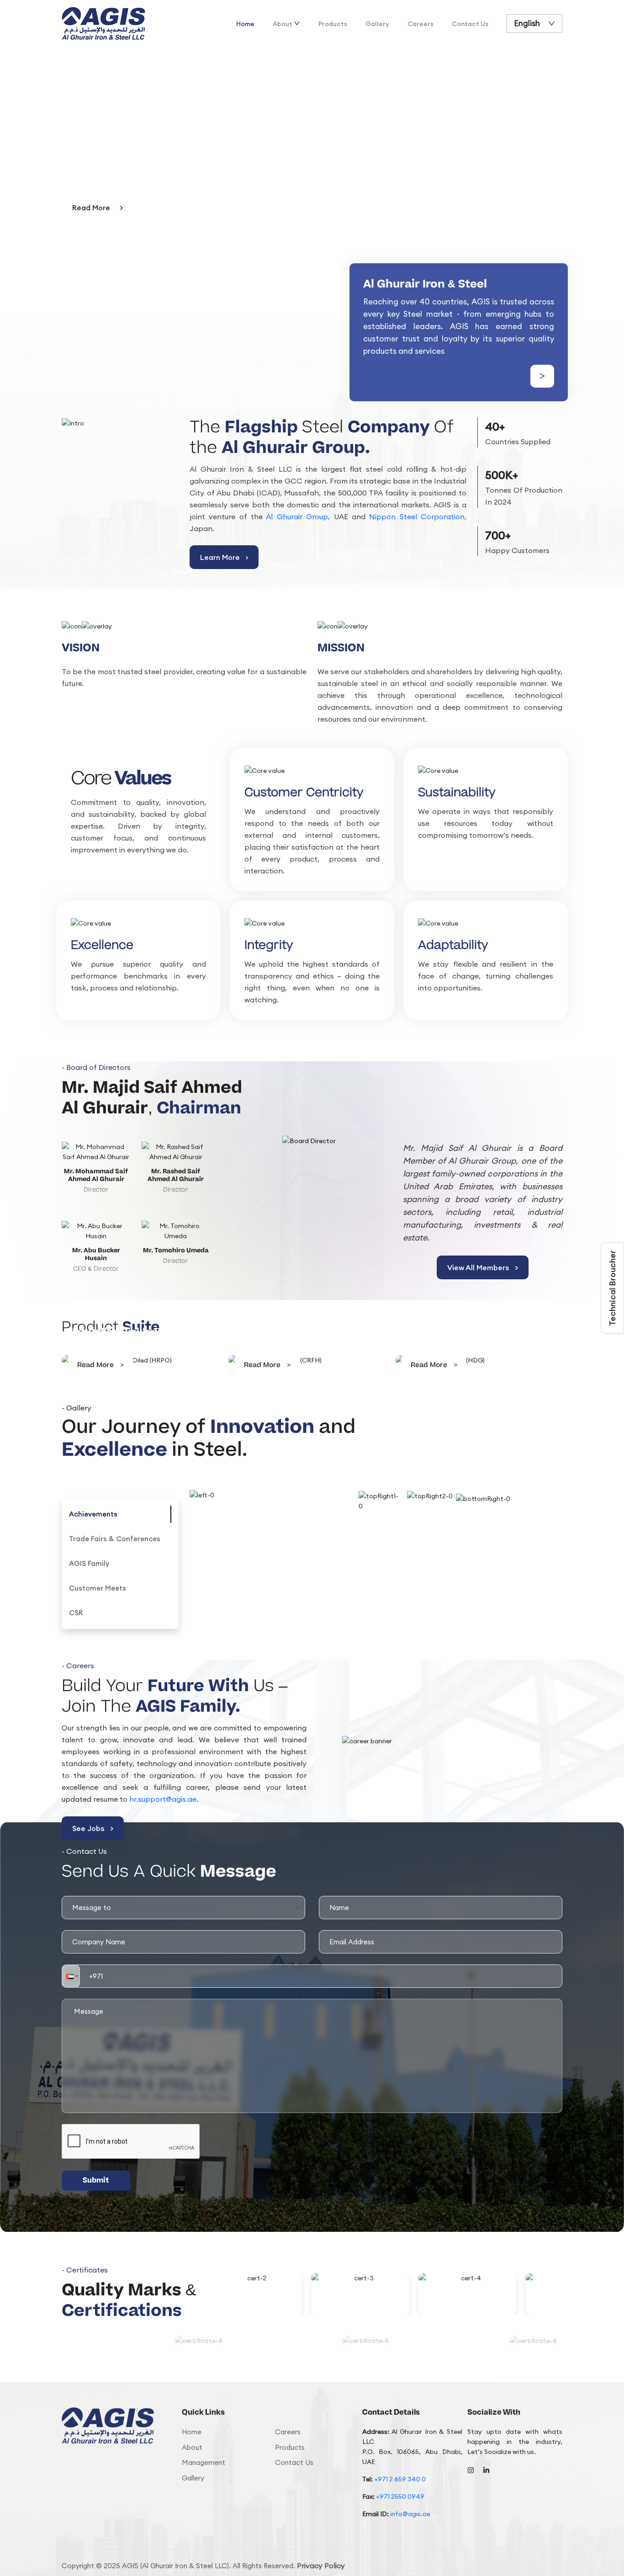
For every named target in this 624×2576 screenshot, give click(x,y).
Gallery (377, 24)
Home (245, 24)
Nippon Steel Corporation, (418, 516)
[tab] (93, 1514)
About (283, 24)
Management (204, 2462)
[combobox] (184, 1907)
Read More (98, 208)
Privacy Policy (321, 2565)
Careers (420, 24)
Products (333, 24)
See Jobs (93, 1828)
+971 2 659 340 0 (400, 2479)
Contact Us (470, 24)
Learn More (224, 557)
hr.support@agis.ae (163, 1799)
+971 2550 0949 (400, 2496)
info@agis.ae (410, 2514)
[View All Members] (312, 1147)
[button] (71, 1976)
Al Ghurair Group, (298, 516)
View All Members (483, 1267)
